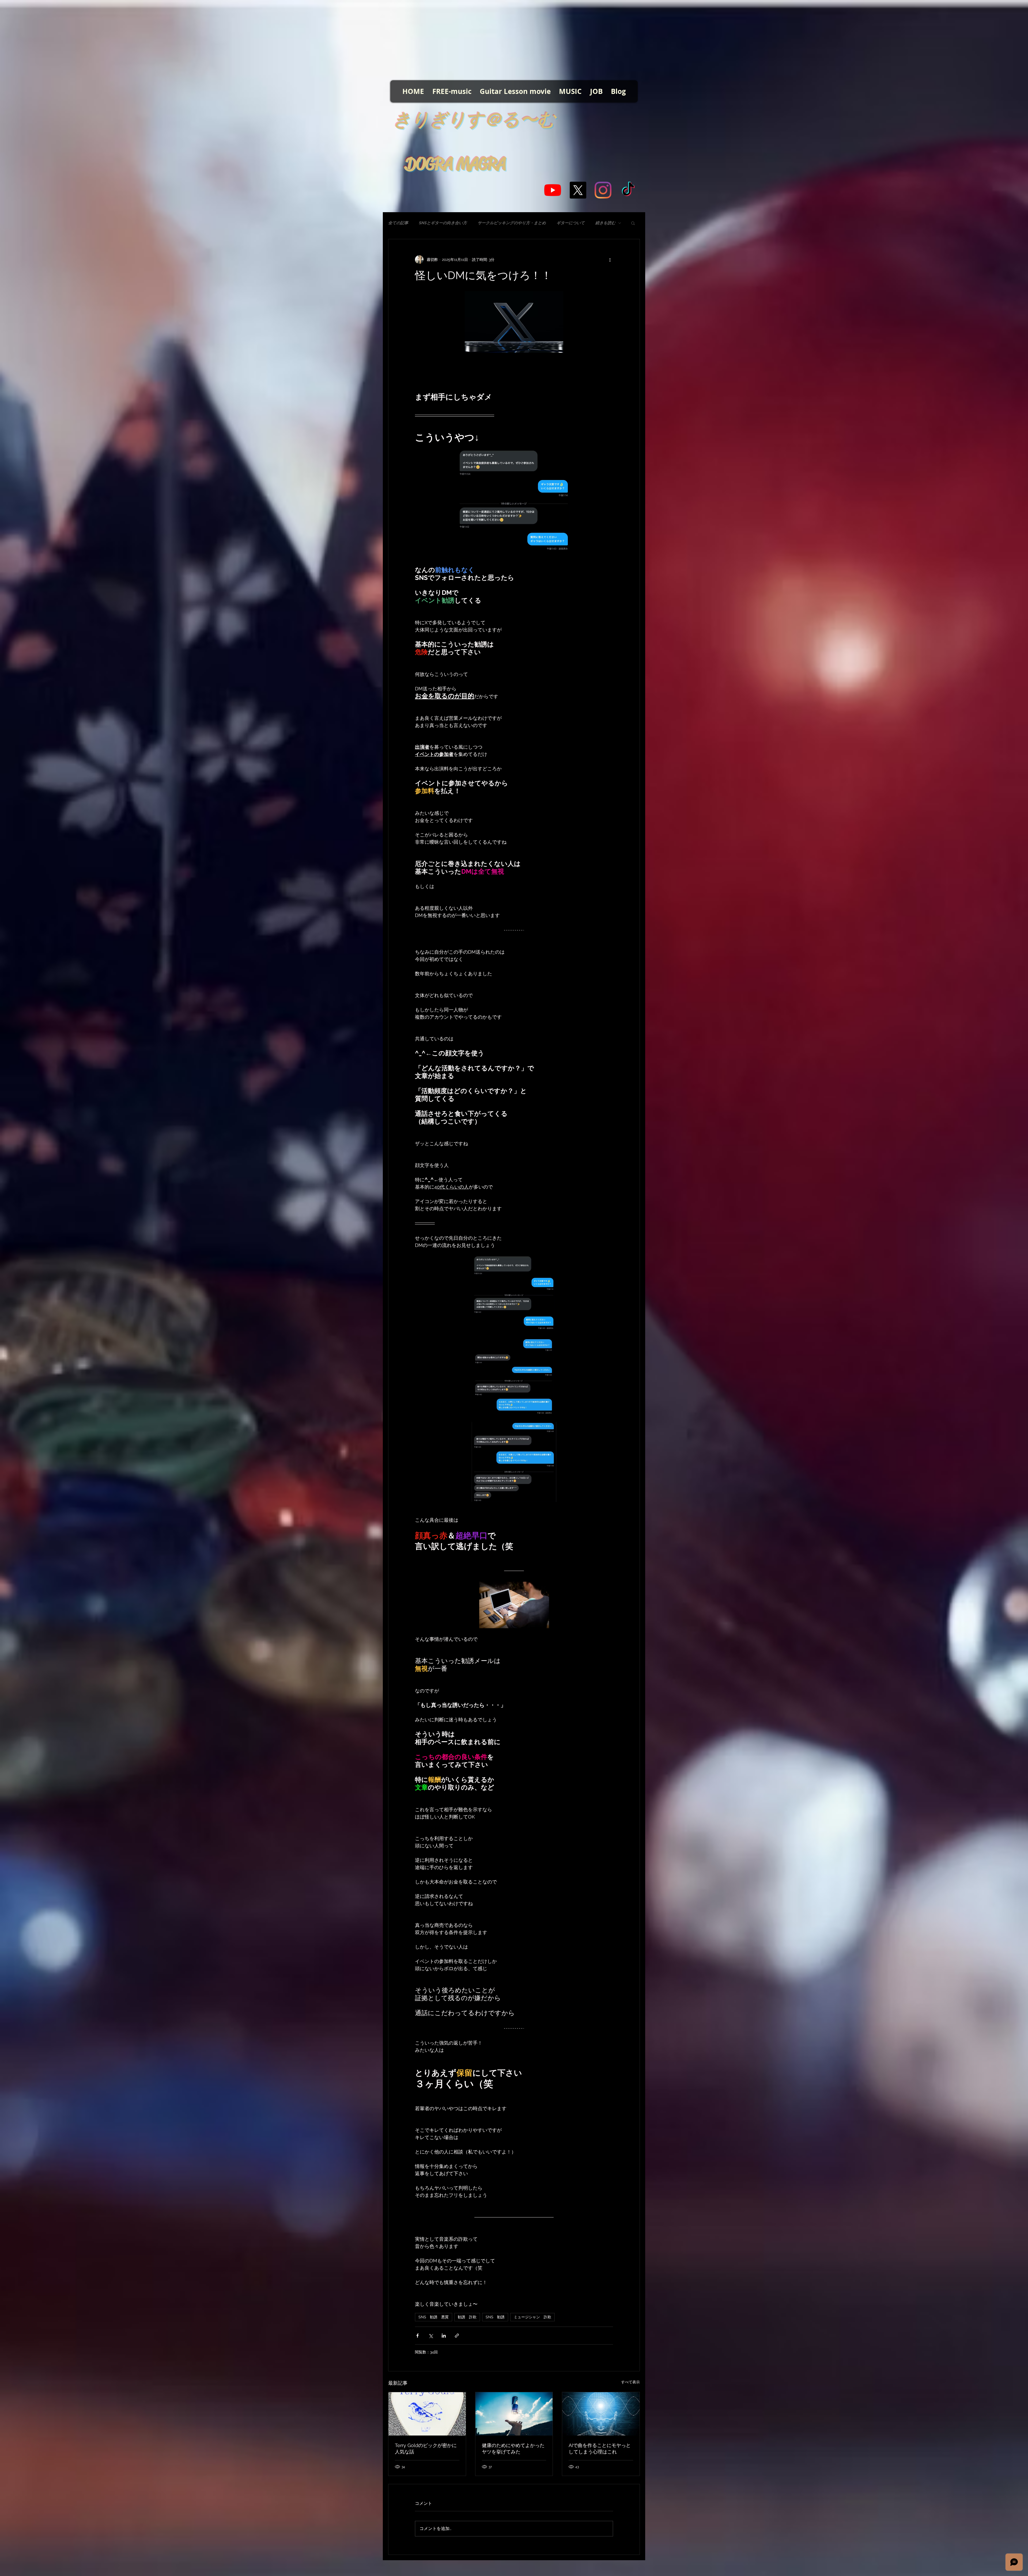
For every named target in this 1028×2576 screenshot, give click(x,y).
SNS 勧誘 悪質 (434, 2317)
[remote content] (514, 372)
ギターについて (571, 223)
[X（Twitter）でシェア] (431, 2336)
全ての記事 (398, 223)
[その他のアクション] (610, 260)
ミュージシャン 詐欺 (532, 2317)
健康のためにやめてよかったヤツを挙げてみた (513, 2448)
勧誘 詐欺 (467, 2317)
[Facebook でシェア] (417, 2336)
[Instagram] (603, 190)
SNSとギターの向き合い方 (443, 223)
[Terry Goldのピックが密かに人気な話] (427, 2414)
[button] (633, 223)
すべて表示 (630, 2382)
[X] (578, 190)
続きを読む (605, 223)
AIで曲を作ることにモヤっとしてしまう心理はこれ (600, 2448)
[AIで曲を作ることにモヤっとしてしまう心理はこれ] (601, 2414)
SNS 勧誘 (495, 2317)
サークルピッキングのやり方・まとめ (512, 223)
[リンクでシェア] (457, 2336)
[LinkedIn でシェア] (444, 2336)
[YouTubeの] (553, 190)
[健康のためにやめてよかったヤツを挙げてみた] (514, 2414)
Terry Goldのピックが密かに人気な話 (426, 2448)
